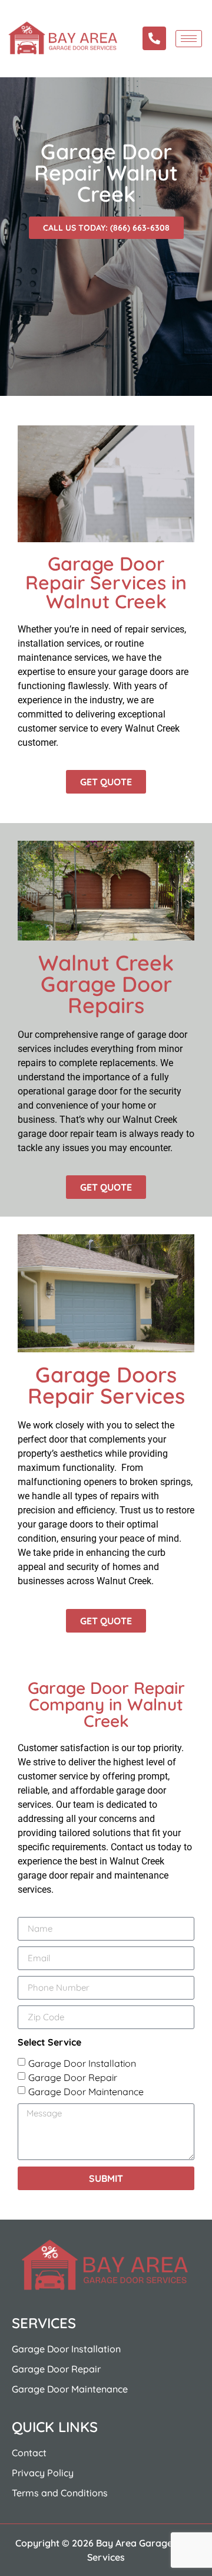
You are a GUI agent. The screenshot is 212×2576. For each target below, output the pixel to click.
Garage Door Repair (73, 2077)
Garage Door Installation (82, 2063)
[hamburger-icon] (189, 39)
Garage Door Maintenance (86, 2092)
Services (44, 2323)
